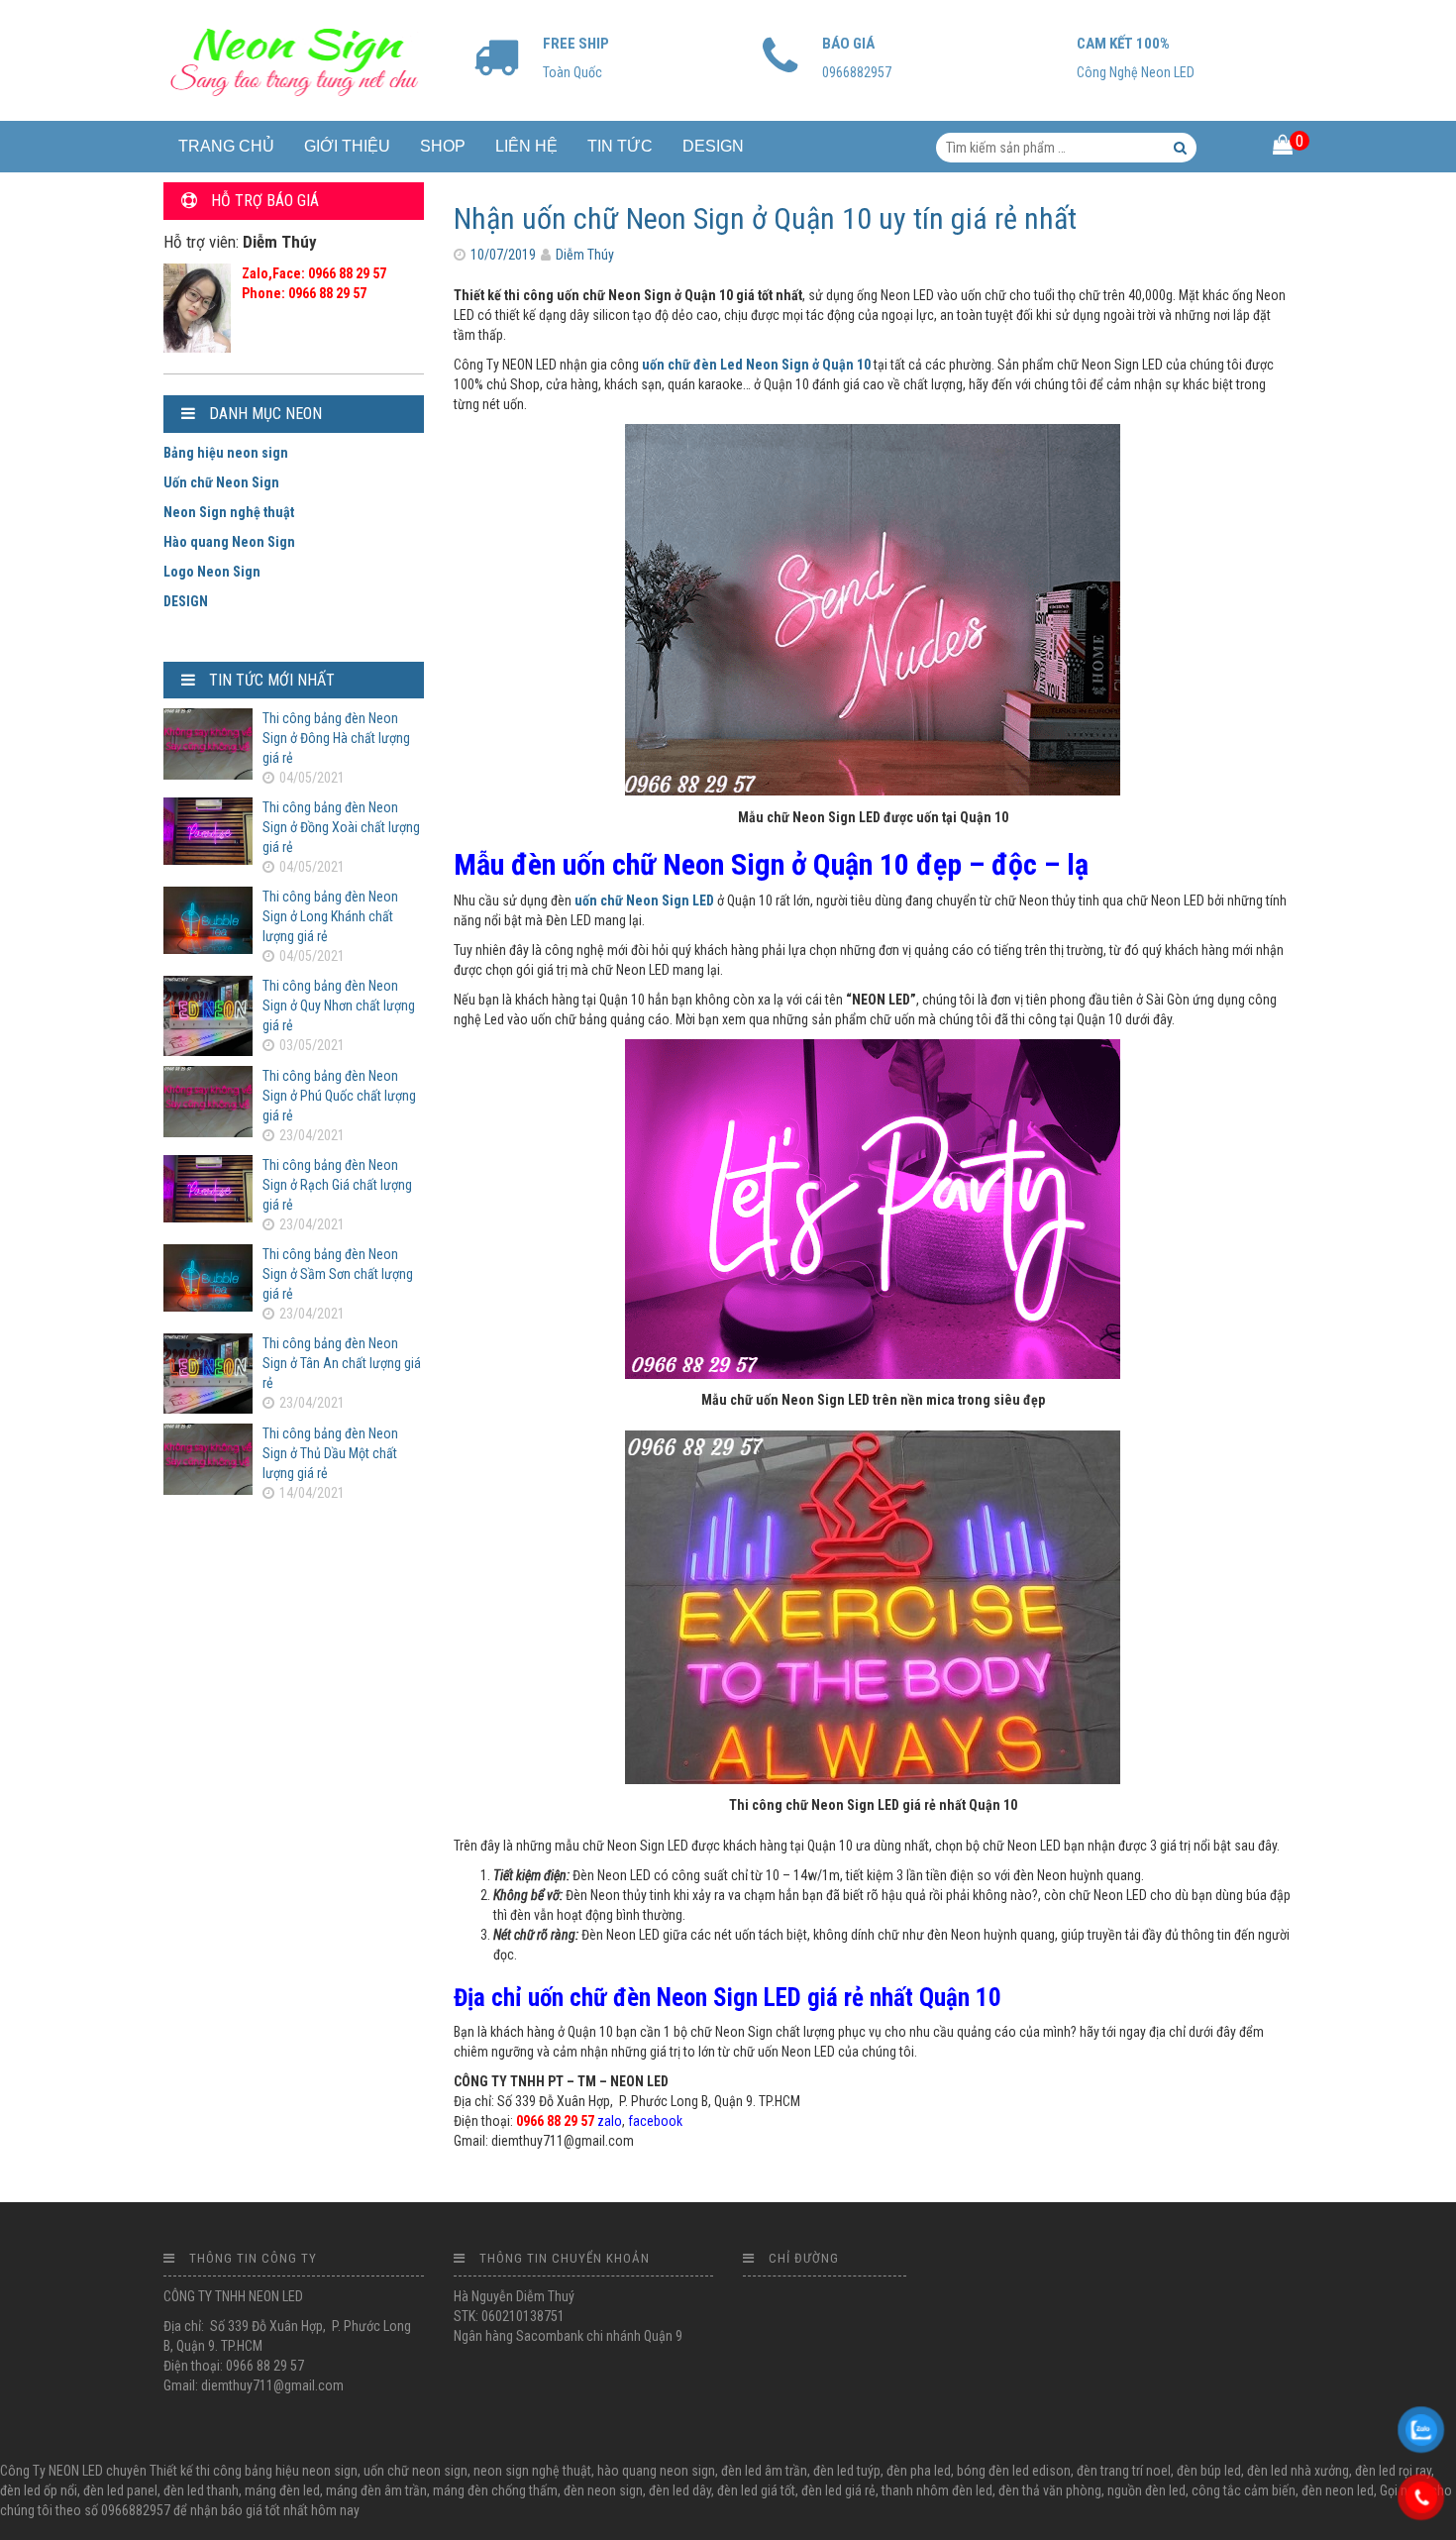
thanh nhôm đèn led (937, 2490)
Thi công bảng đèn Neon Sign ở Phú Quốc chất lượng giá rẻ (339, 1096)
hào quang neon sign (656, 2471)
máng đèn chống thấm (495, 2490)
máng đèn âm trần (376, 2490)
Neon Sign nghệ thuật (229, 512)
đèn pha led (919, 2471)
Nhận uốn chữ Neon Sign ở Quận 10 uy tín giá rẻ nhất (765, 218)
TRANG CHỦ (226, 146)
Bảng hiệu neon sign (226, 453)
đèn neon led (1338, 2490)
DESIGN (713, 146)
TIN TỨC (620, 146)
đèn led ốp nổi (39, 2490)
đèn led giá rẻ (838, 2490)
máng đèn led (282, 2490)
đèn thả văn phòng (1050, 2490)
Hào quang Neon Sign (229, 542)
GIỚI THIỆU (347, 146)
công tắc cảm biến (1244, 2490)
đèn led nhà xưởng (1298, 2471)
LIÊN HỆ (526, 146)
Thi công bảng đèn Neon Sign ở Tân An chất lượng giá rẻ (342, 1363)
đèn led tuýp (847, 2471)
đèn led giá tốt (756, 2490)
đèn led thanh (201, 2490)
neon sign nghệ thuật (532, 2471)
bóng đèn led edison (1014, 2471)
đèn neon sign (603, 2490)
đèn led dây (680, 2490)
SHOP (443, 146)
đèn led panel (120, 2490)
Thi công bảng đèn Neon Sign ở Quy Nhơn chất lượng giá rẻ (339, 1005)
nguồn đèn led (1146, 2490)
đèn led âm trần (764, 2471)
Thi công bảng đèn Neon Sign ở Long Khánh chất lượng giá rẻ (330, 916)
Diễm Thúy (585, 255)
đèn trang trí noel (1124, 2471)
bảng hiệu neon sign (301, 2471)
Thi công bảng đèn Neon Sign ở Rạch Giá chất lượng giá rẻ (337, 1185)
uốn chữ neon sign (416, 2471)
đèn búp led (1209, 2471)
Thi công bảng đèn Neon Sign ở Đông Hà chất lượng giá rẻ (336, 738)
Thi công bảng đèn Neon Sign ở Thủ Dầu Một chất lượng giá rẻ (330, 1453)
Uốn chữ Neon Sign (221, 482)
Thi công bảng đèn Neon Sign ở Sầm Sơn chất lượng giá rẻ (338, 1274)
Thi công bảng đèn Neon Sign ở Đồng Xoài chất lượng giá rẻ (341, 827)
